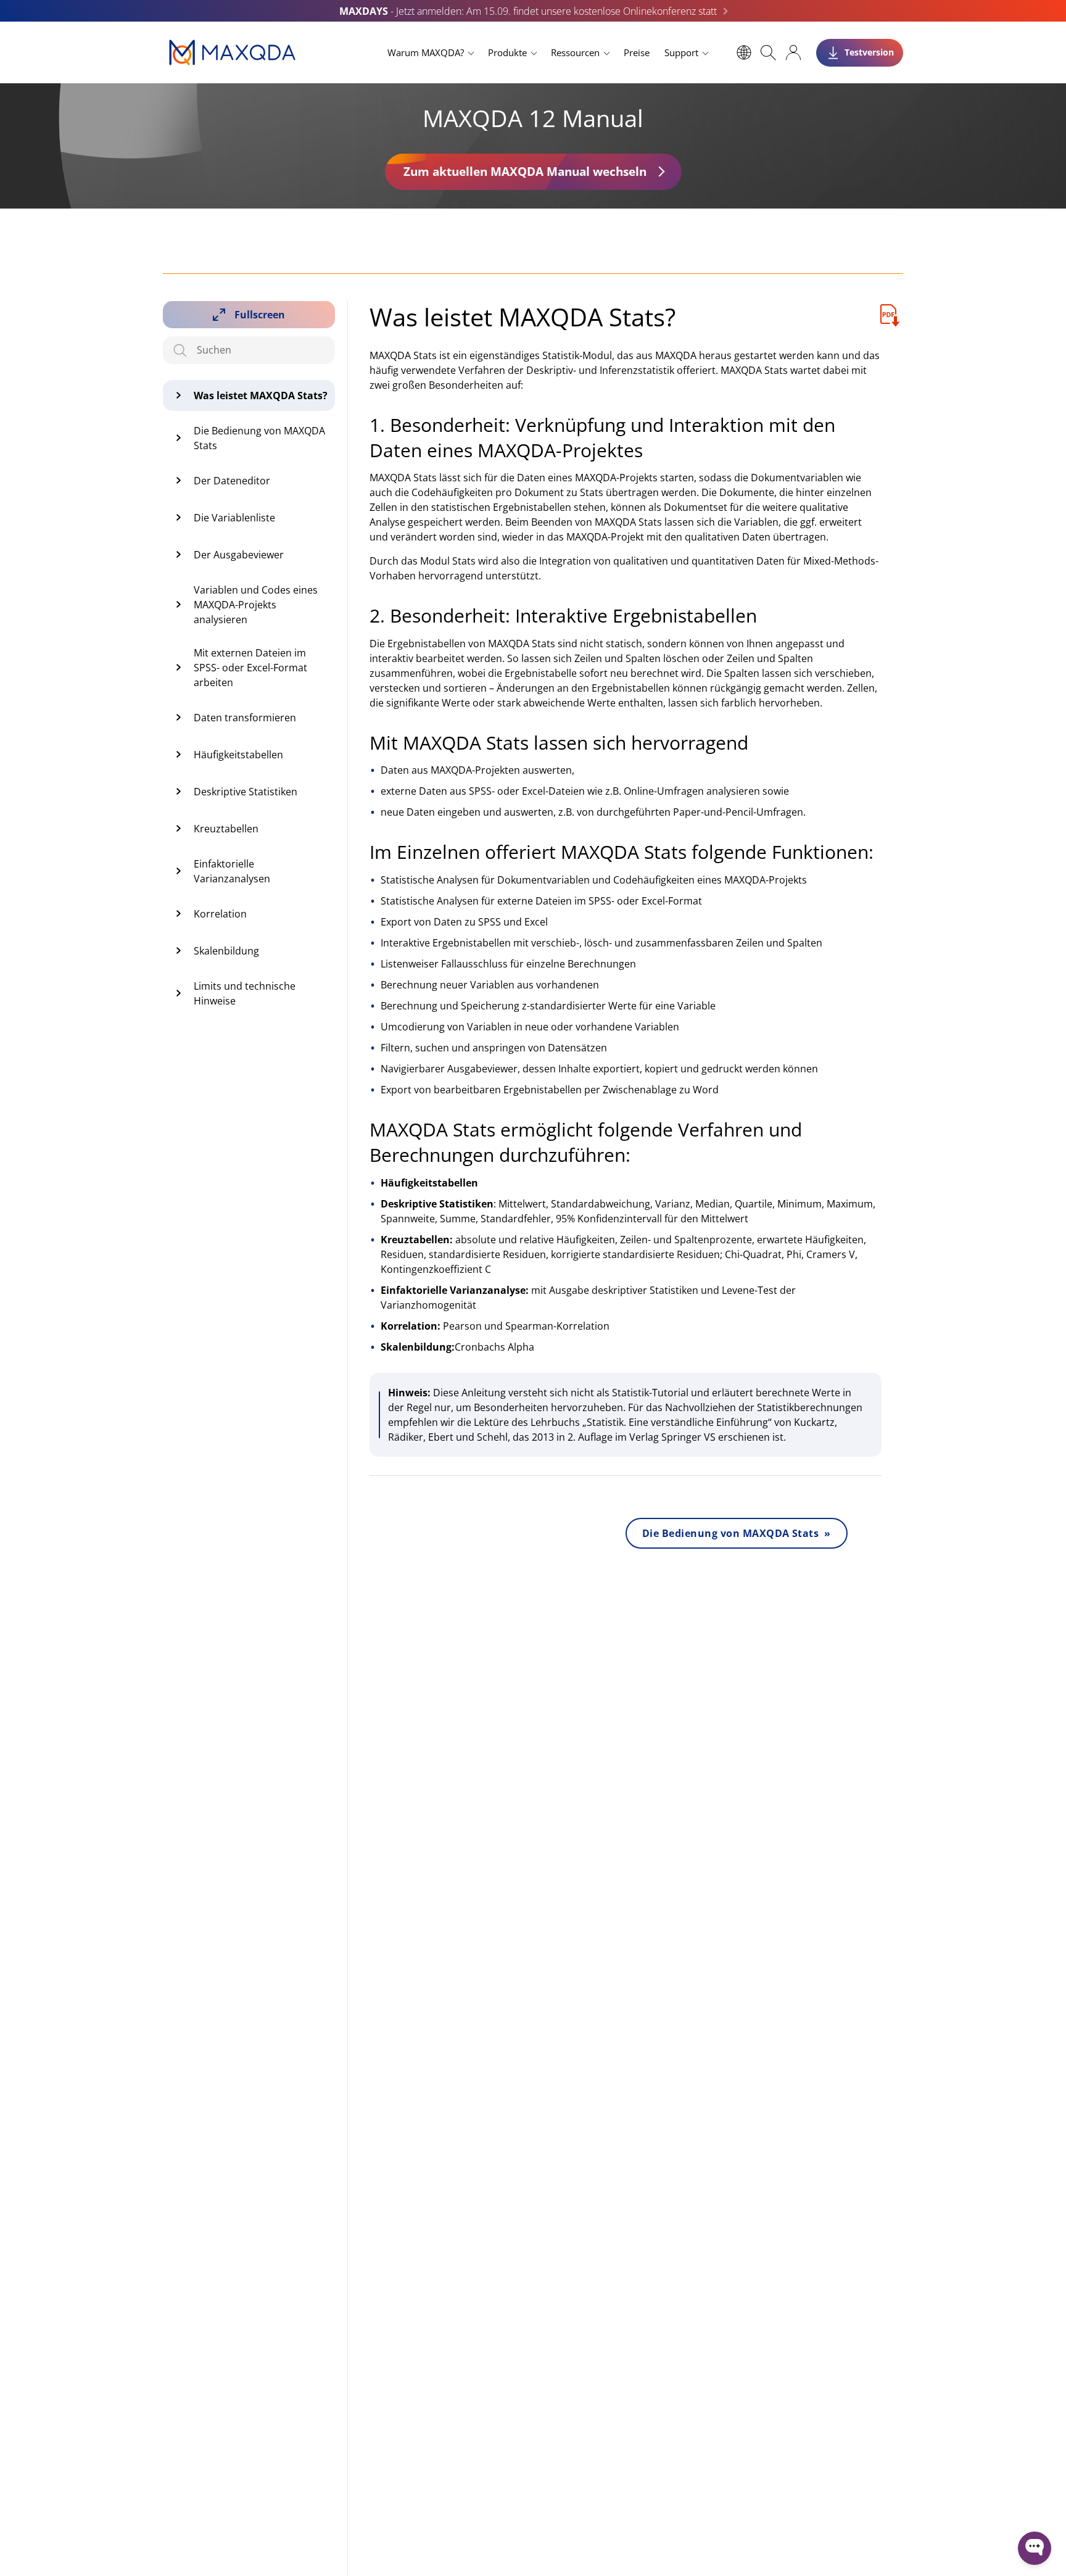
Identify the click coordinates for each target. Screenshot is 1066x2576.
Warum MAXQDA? (426, 52)
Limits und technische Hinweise (245, 993)
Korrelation (220, 914)
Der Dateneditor (232, 481)
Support (681, 52)
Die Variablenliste (234, 518)
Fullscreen (260, 315)
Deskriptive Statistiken (246, 792)
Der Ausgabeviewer (239, 555)
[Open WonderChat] (1035, 2548)
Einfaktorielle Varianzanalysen (232, 871)
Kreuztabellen (226, 829)
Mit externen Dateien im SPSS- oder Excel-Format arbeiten (250, 668)
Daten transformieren (245, 718)
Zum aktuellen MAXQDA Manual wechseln (525, 171)
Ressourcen (575, 52)
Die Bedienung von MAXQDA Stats (259, 438)
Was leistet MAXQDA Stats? (261, 396)
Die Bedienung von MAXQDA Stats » (737, 1533)
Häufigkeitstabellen (238, 755)
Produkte (507, 52)
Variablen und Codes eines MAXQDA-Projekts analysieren (256, 605)
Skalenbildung (226, 951)
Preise (637, 52)
